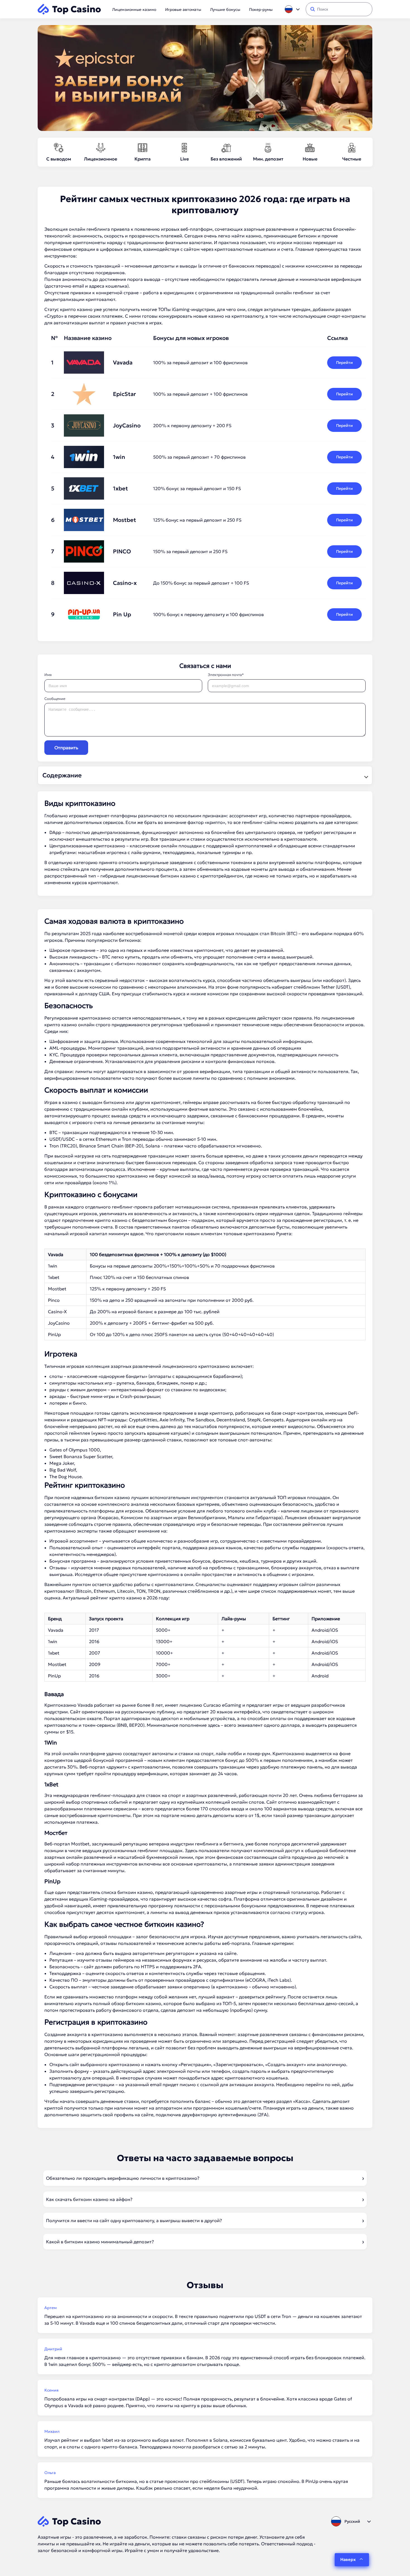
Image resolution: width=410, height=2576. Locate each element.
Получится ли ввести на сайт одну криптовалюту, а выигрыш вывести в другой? (134, 2220)
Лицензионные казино (134, 9)
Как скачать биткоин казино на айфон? (89, 2199)
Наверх (348, 2559)
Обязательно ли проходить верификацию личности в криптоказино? (123, 2178)
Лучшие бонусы (225, 9)
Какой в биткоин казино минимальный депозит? (100, 2242)
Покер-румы (261, 9)
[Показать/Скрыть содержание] (365, 775)
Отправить (66, 748)
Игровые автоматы (183, 9)
